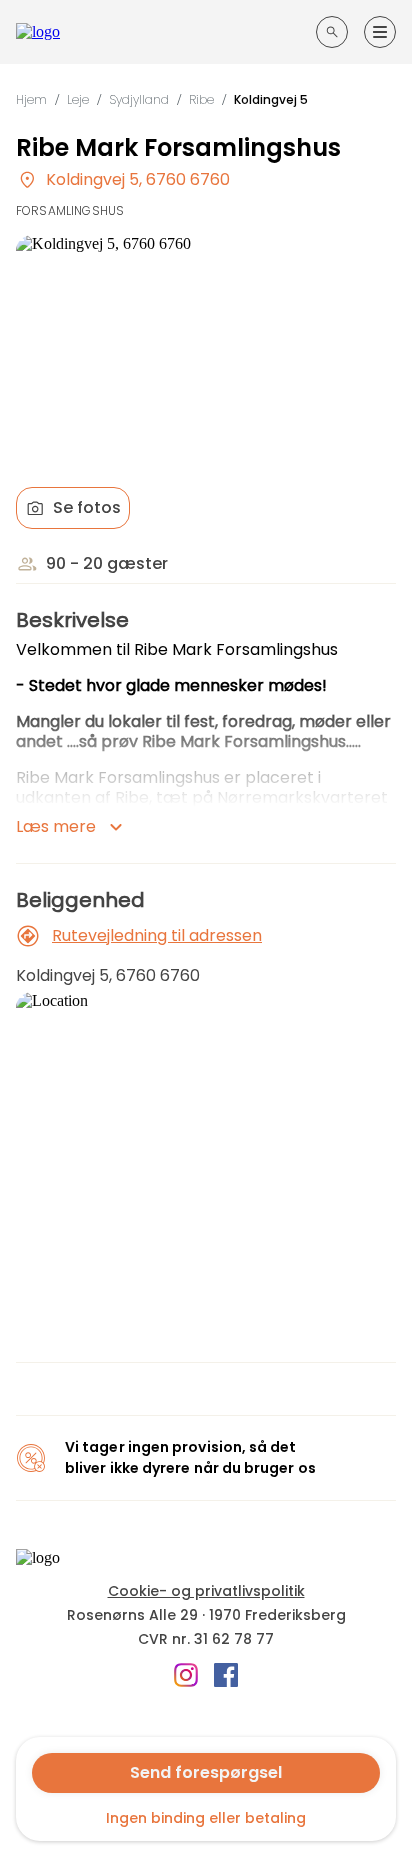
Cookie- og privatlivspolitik (206, 1591)
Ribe (201, 99)
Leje (78, 99)
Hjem (31, 99)
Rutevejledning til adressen (157, 935)
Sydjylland (139, 99)
